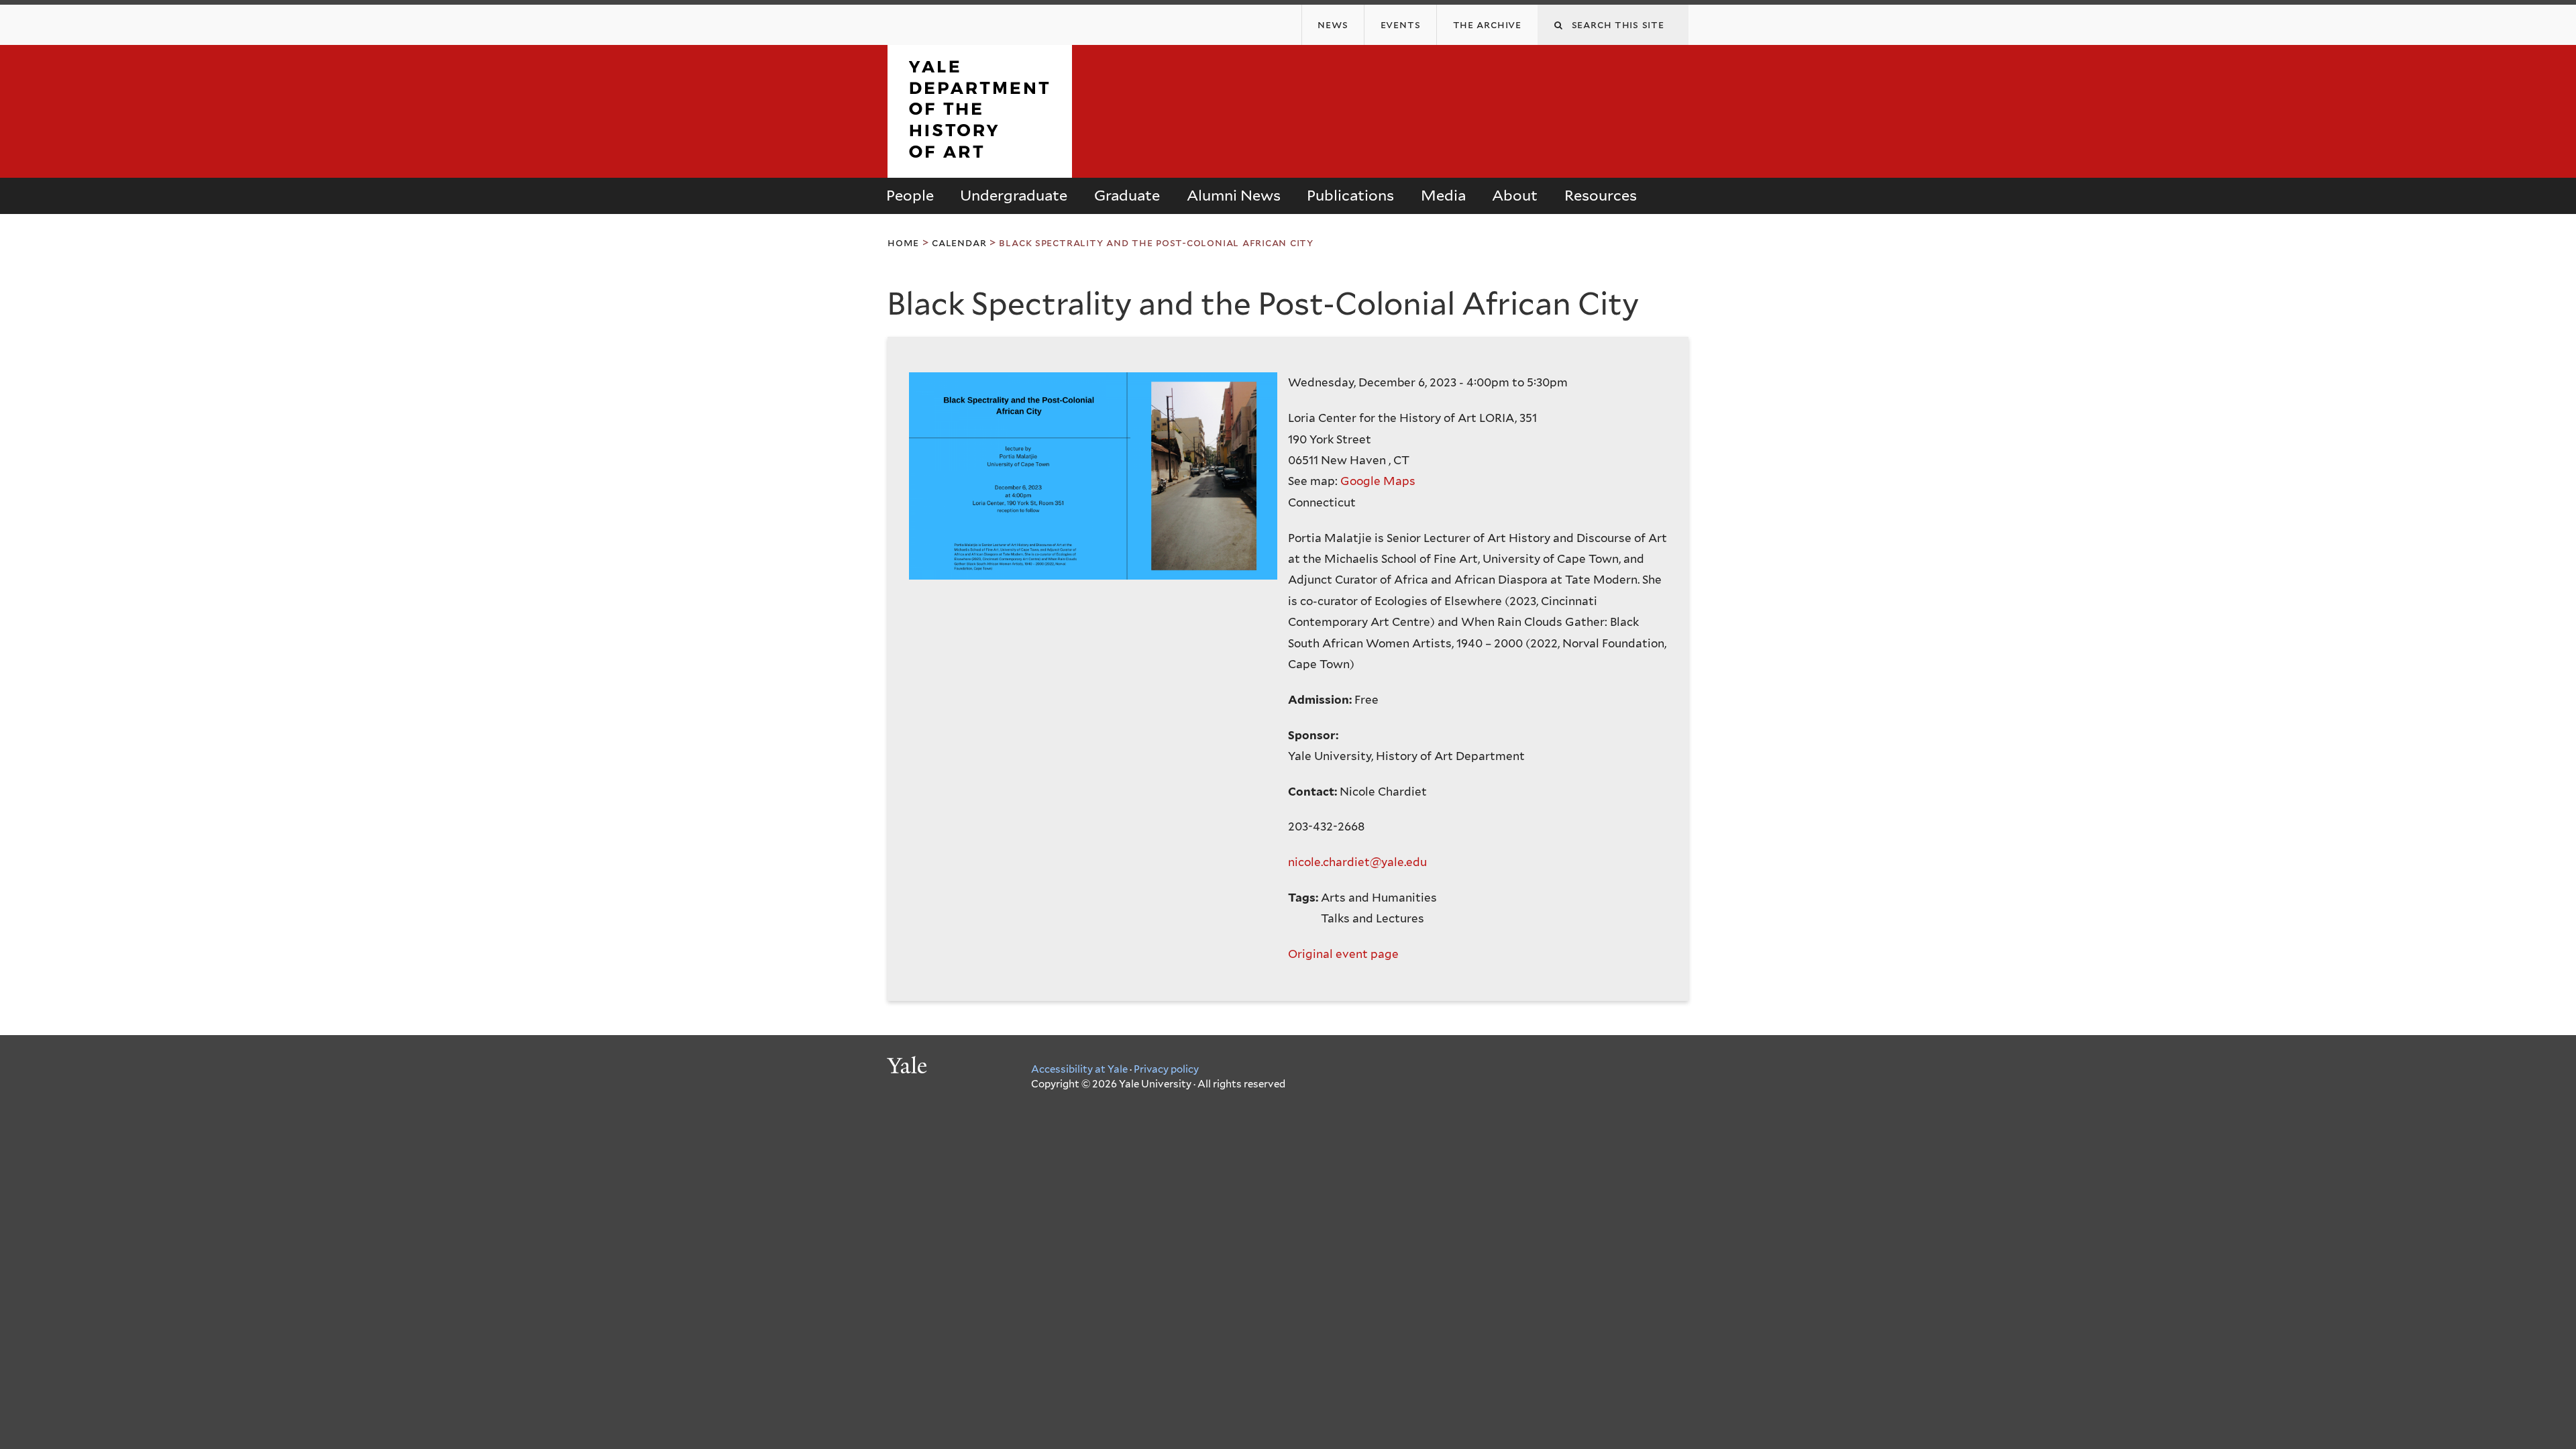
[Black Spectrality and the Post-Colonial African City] (1098, 481)
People (910, 195)
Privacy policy (1166, 1069)
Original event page (1343, 954)
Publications (1350, 195)
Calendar (959, 243)
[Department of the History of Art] (980, 166)
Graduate (1127, 195)
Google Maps (1378, 481)
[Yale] (909, 1067)
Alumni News (1234, 195)
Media (1443, 195)
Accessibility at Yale (1079, 1069)
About (1515, 195)
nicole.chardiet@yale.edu (1357, 862)
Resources (1601, 195)
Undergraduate (1014, 195)
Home (903, 243)
